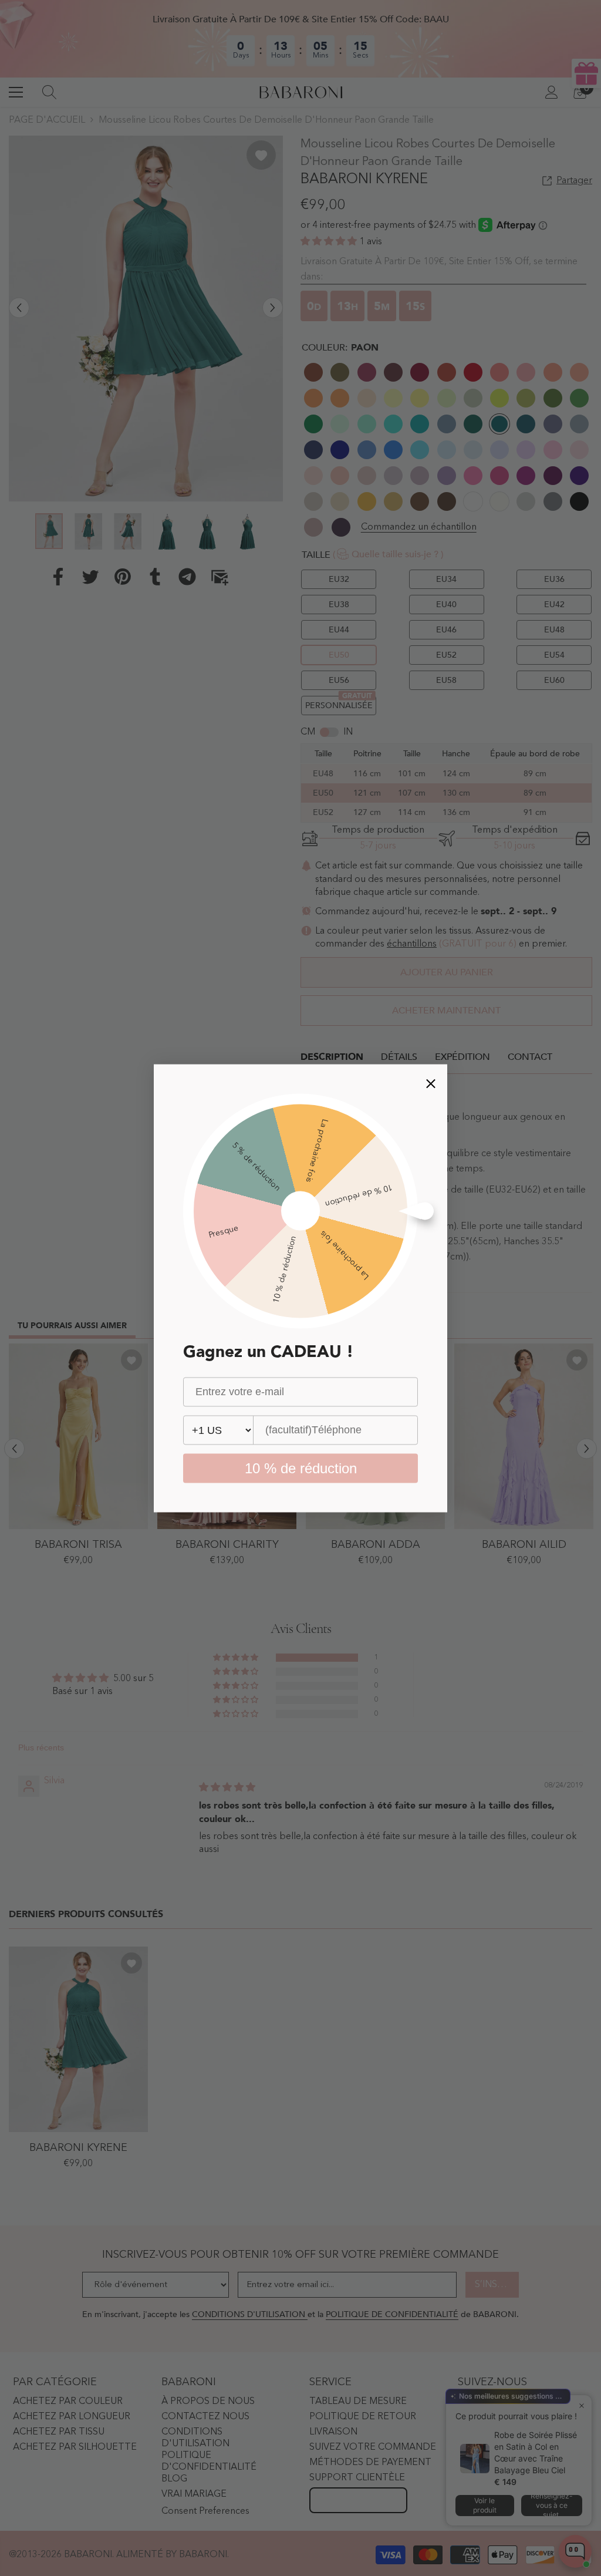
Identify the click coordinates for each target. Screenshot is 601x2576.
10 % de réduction (301, 1468)
